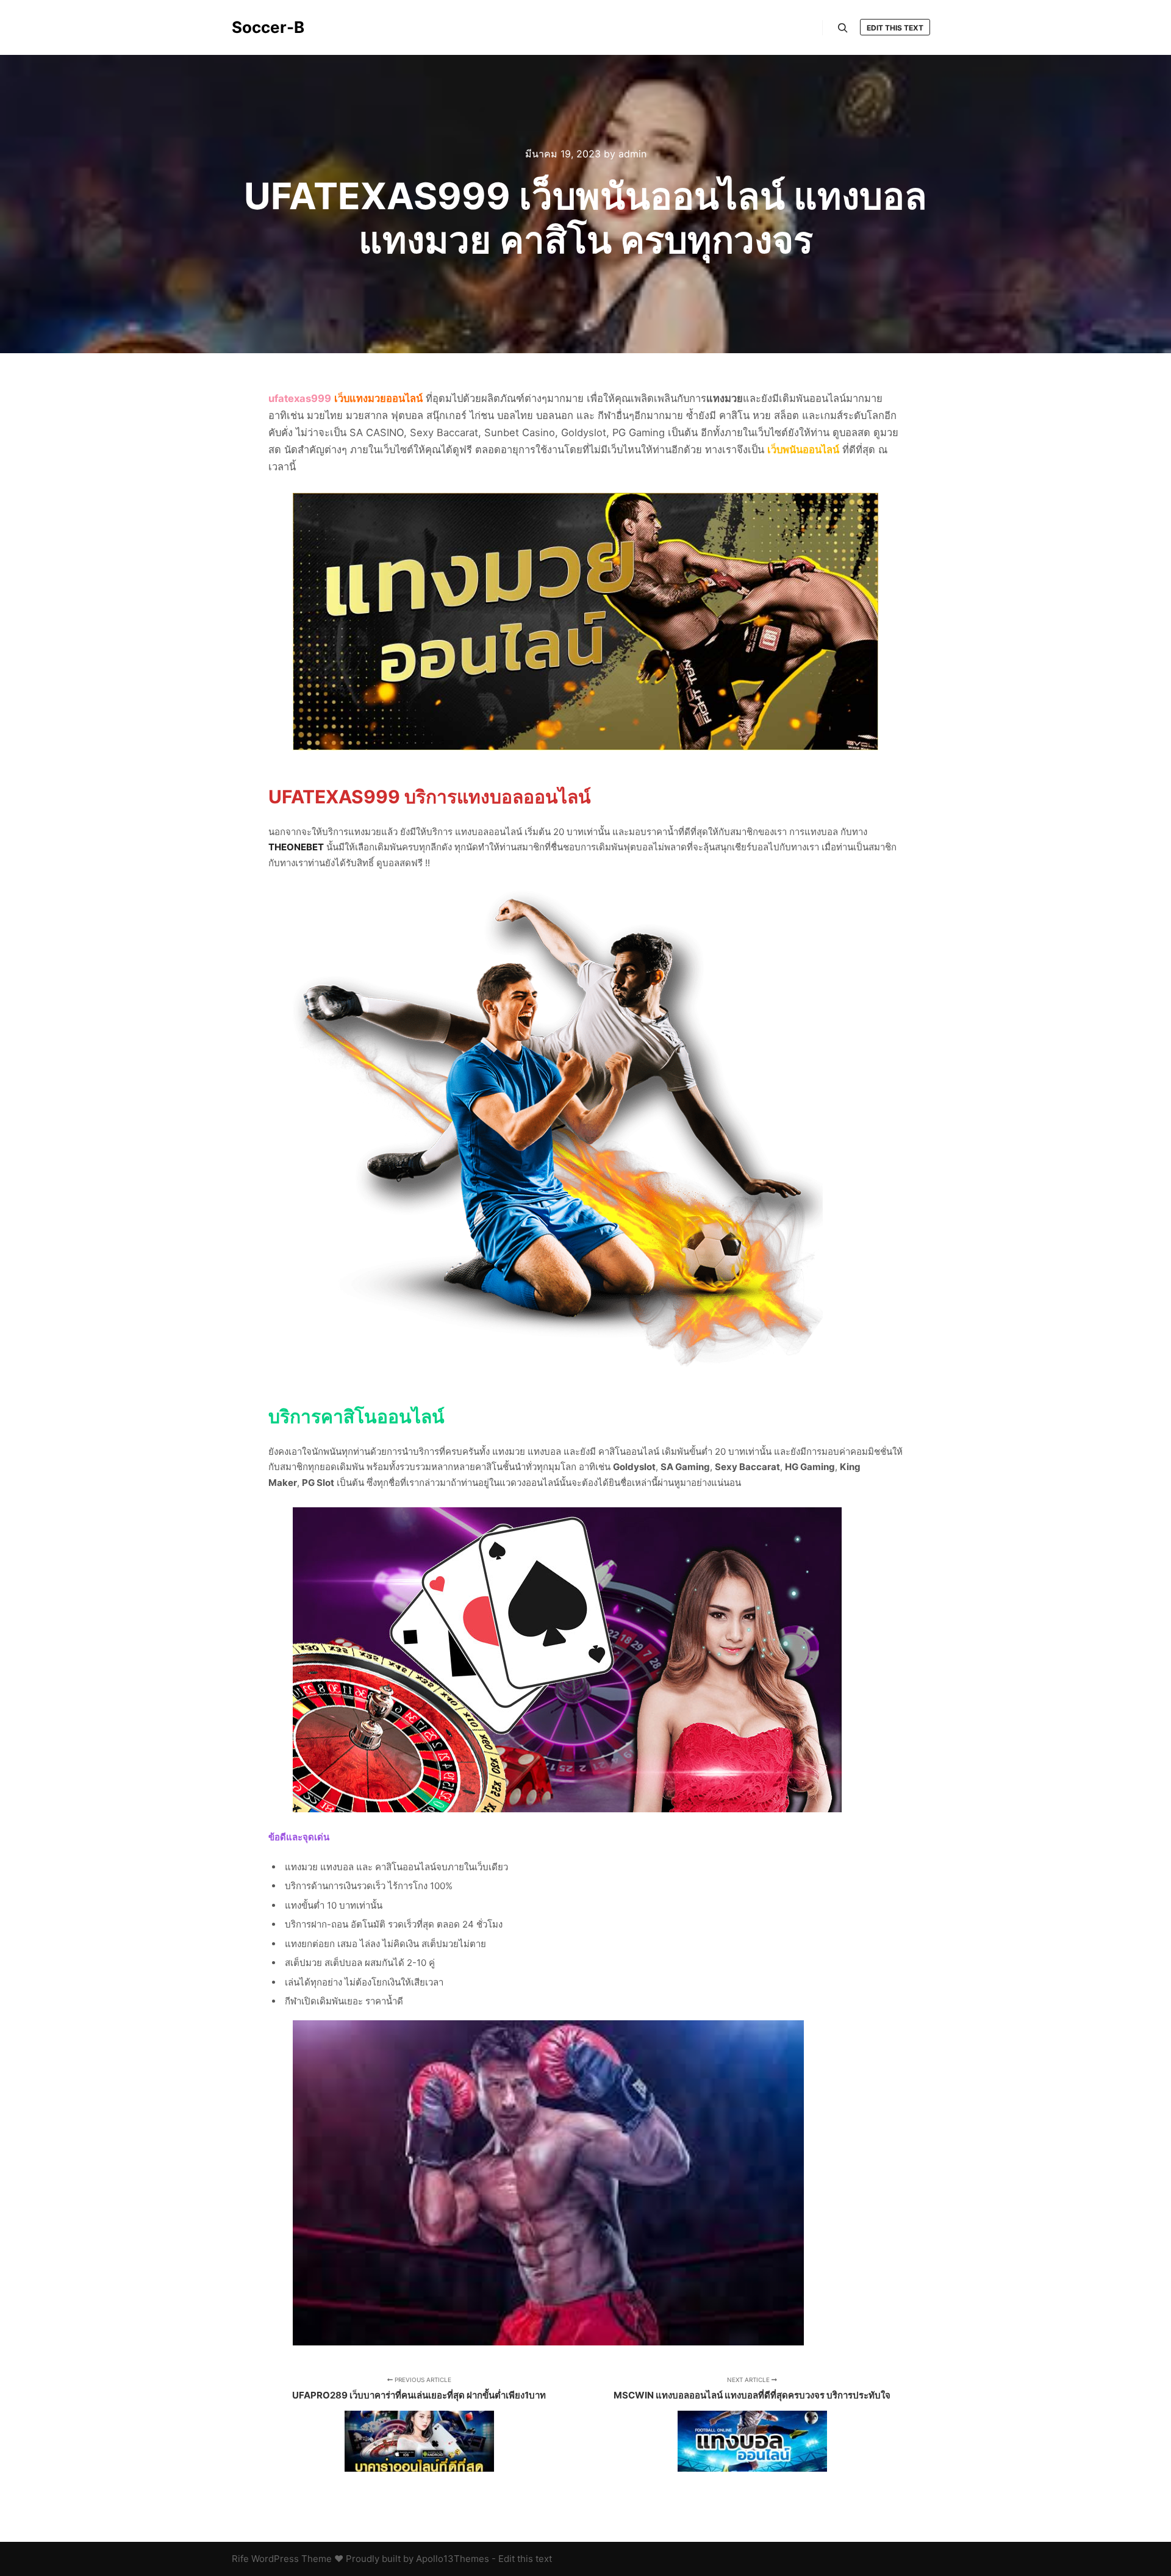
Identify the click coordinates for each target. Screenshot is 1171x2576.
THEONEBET (296, 847)
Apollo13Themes (453, 2559)
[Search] (843, 28)
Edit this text (895, 28)
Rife (240, 2559)
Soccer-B (268, 27)
